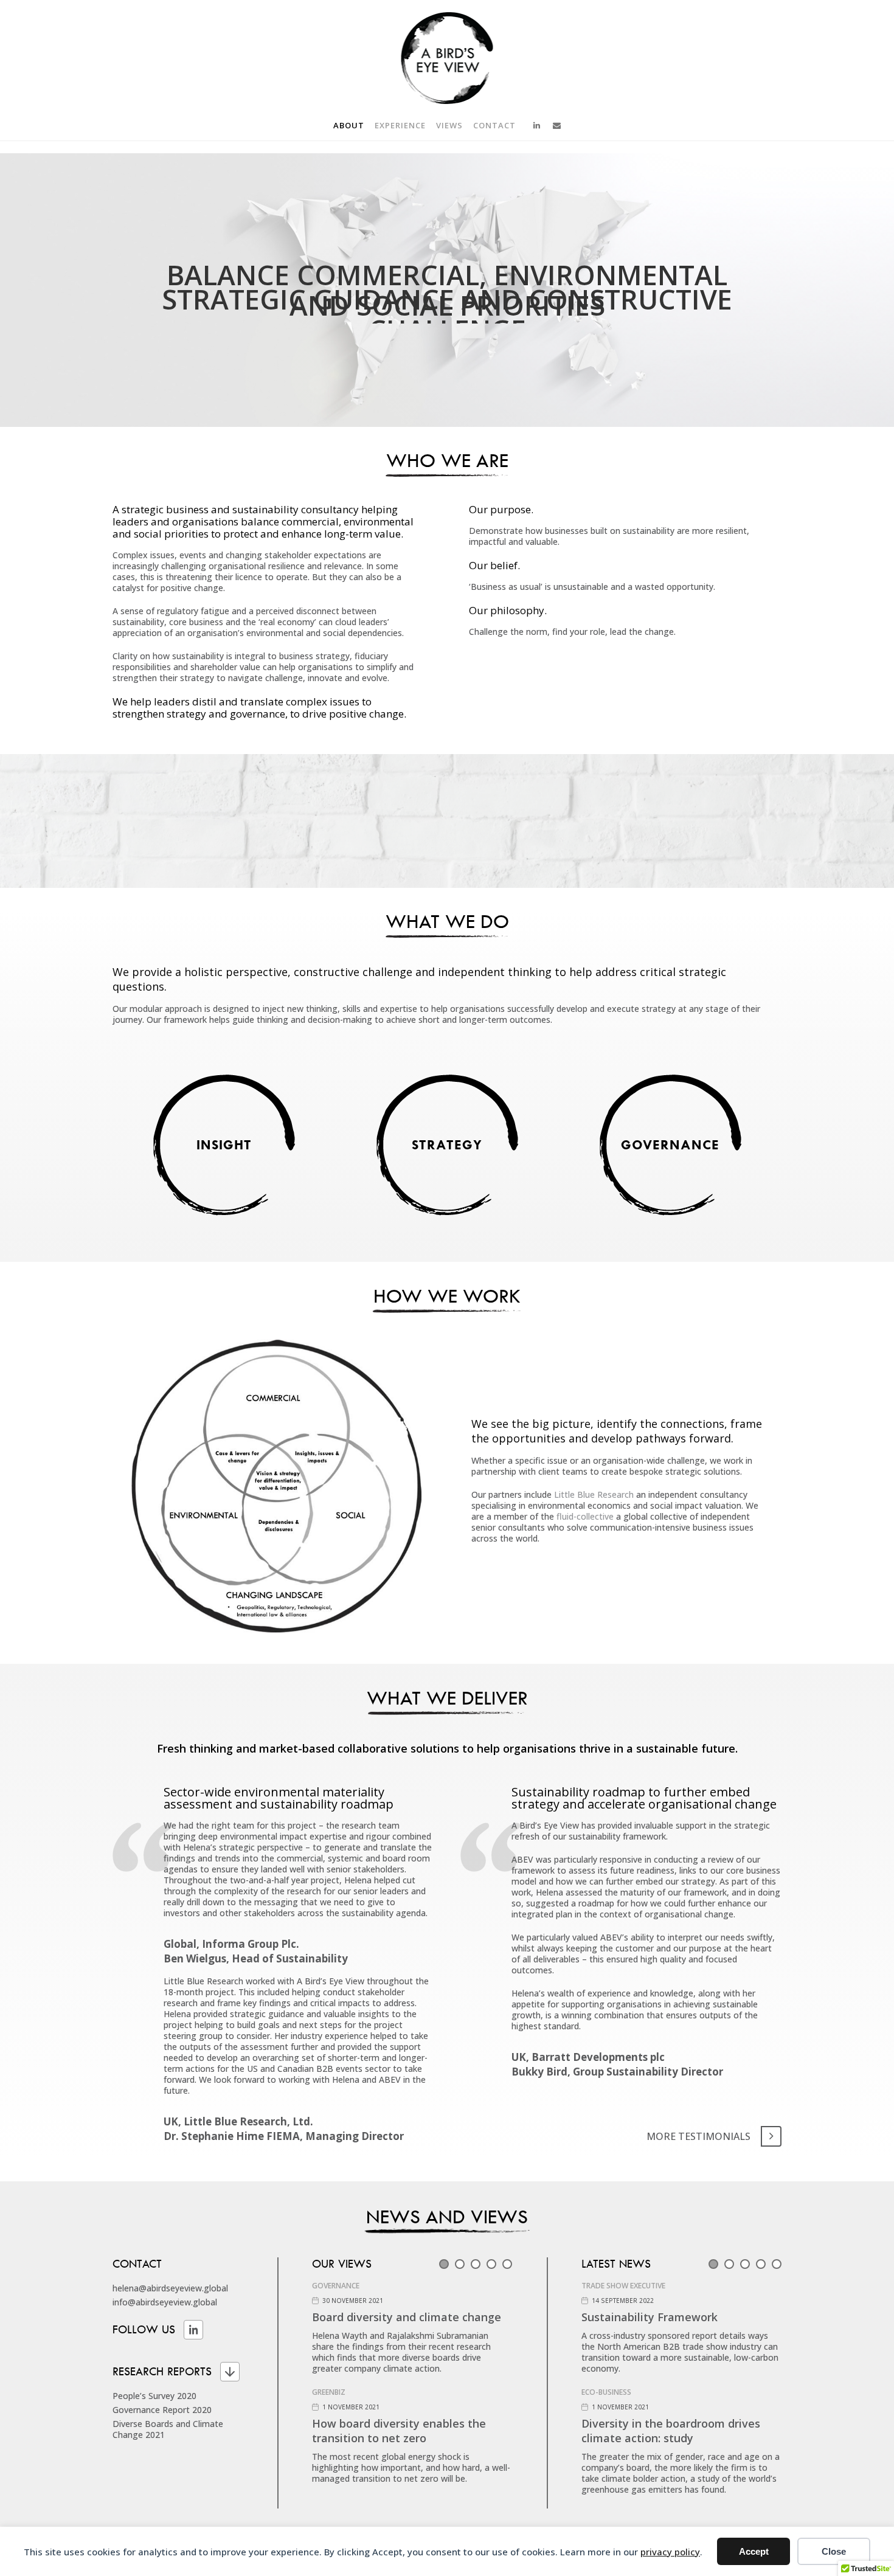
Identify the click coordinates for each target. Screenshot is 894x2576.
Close (834, 2551)
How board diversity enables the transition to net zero (399, 2431)
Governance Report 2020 (162, 2410)
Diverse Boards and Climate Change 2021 (168, 2429)
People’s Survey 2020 (154, 2396)
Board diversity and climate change (407, 2317)
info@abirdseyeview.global (165, 2302)
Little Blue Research (594, 1494)
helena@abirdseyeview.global (170, 2288)
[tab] (444, 2264)
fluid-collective (585, 1516)
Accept (754, 2551)
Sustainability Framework (650, 2317)
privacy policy (670, 2552)
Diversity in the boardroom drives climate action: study (671, 2431)
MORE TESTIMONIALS (698, 2136)
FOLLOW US (144, 2330)
